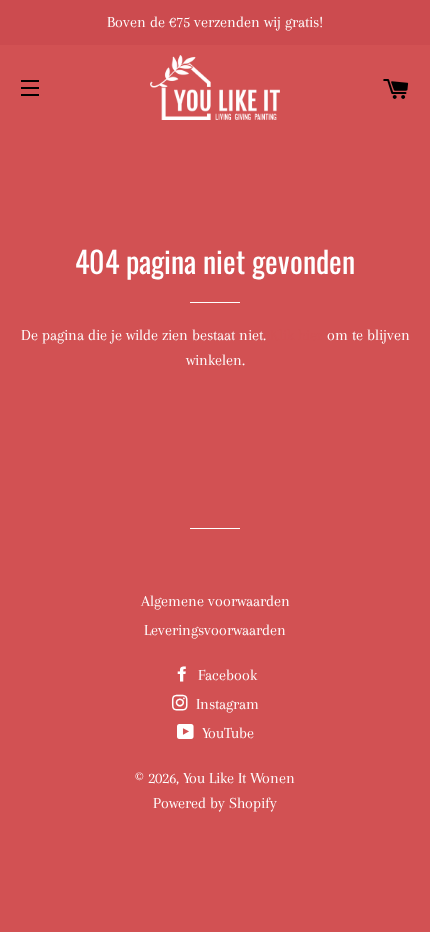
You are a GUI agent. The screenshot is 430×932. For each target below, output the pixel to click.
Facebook (225, 675)
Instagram (225, 704)
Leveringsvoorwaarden (215, 630)
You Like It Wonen (239, 778)
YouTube (226, 733)
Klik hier (296, 335)
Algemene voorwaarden (215, 601)
